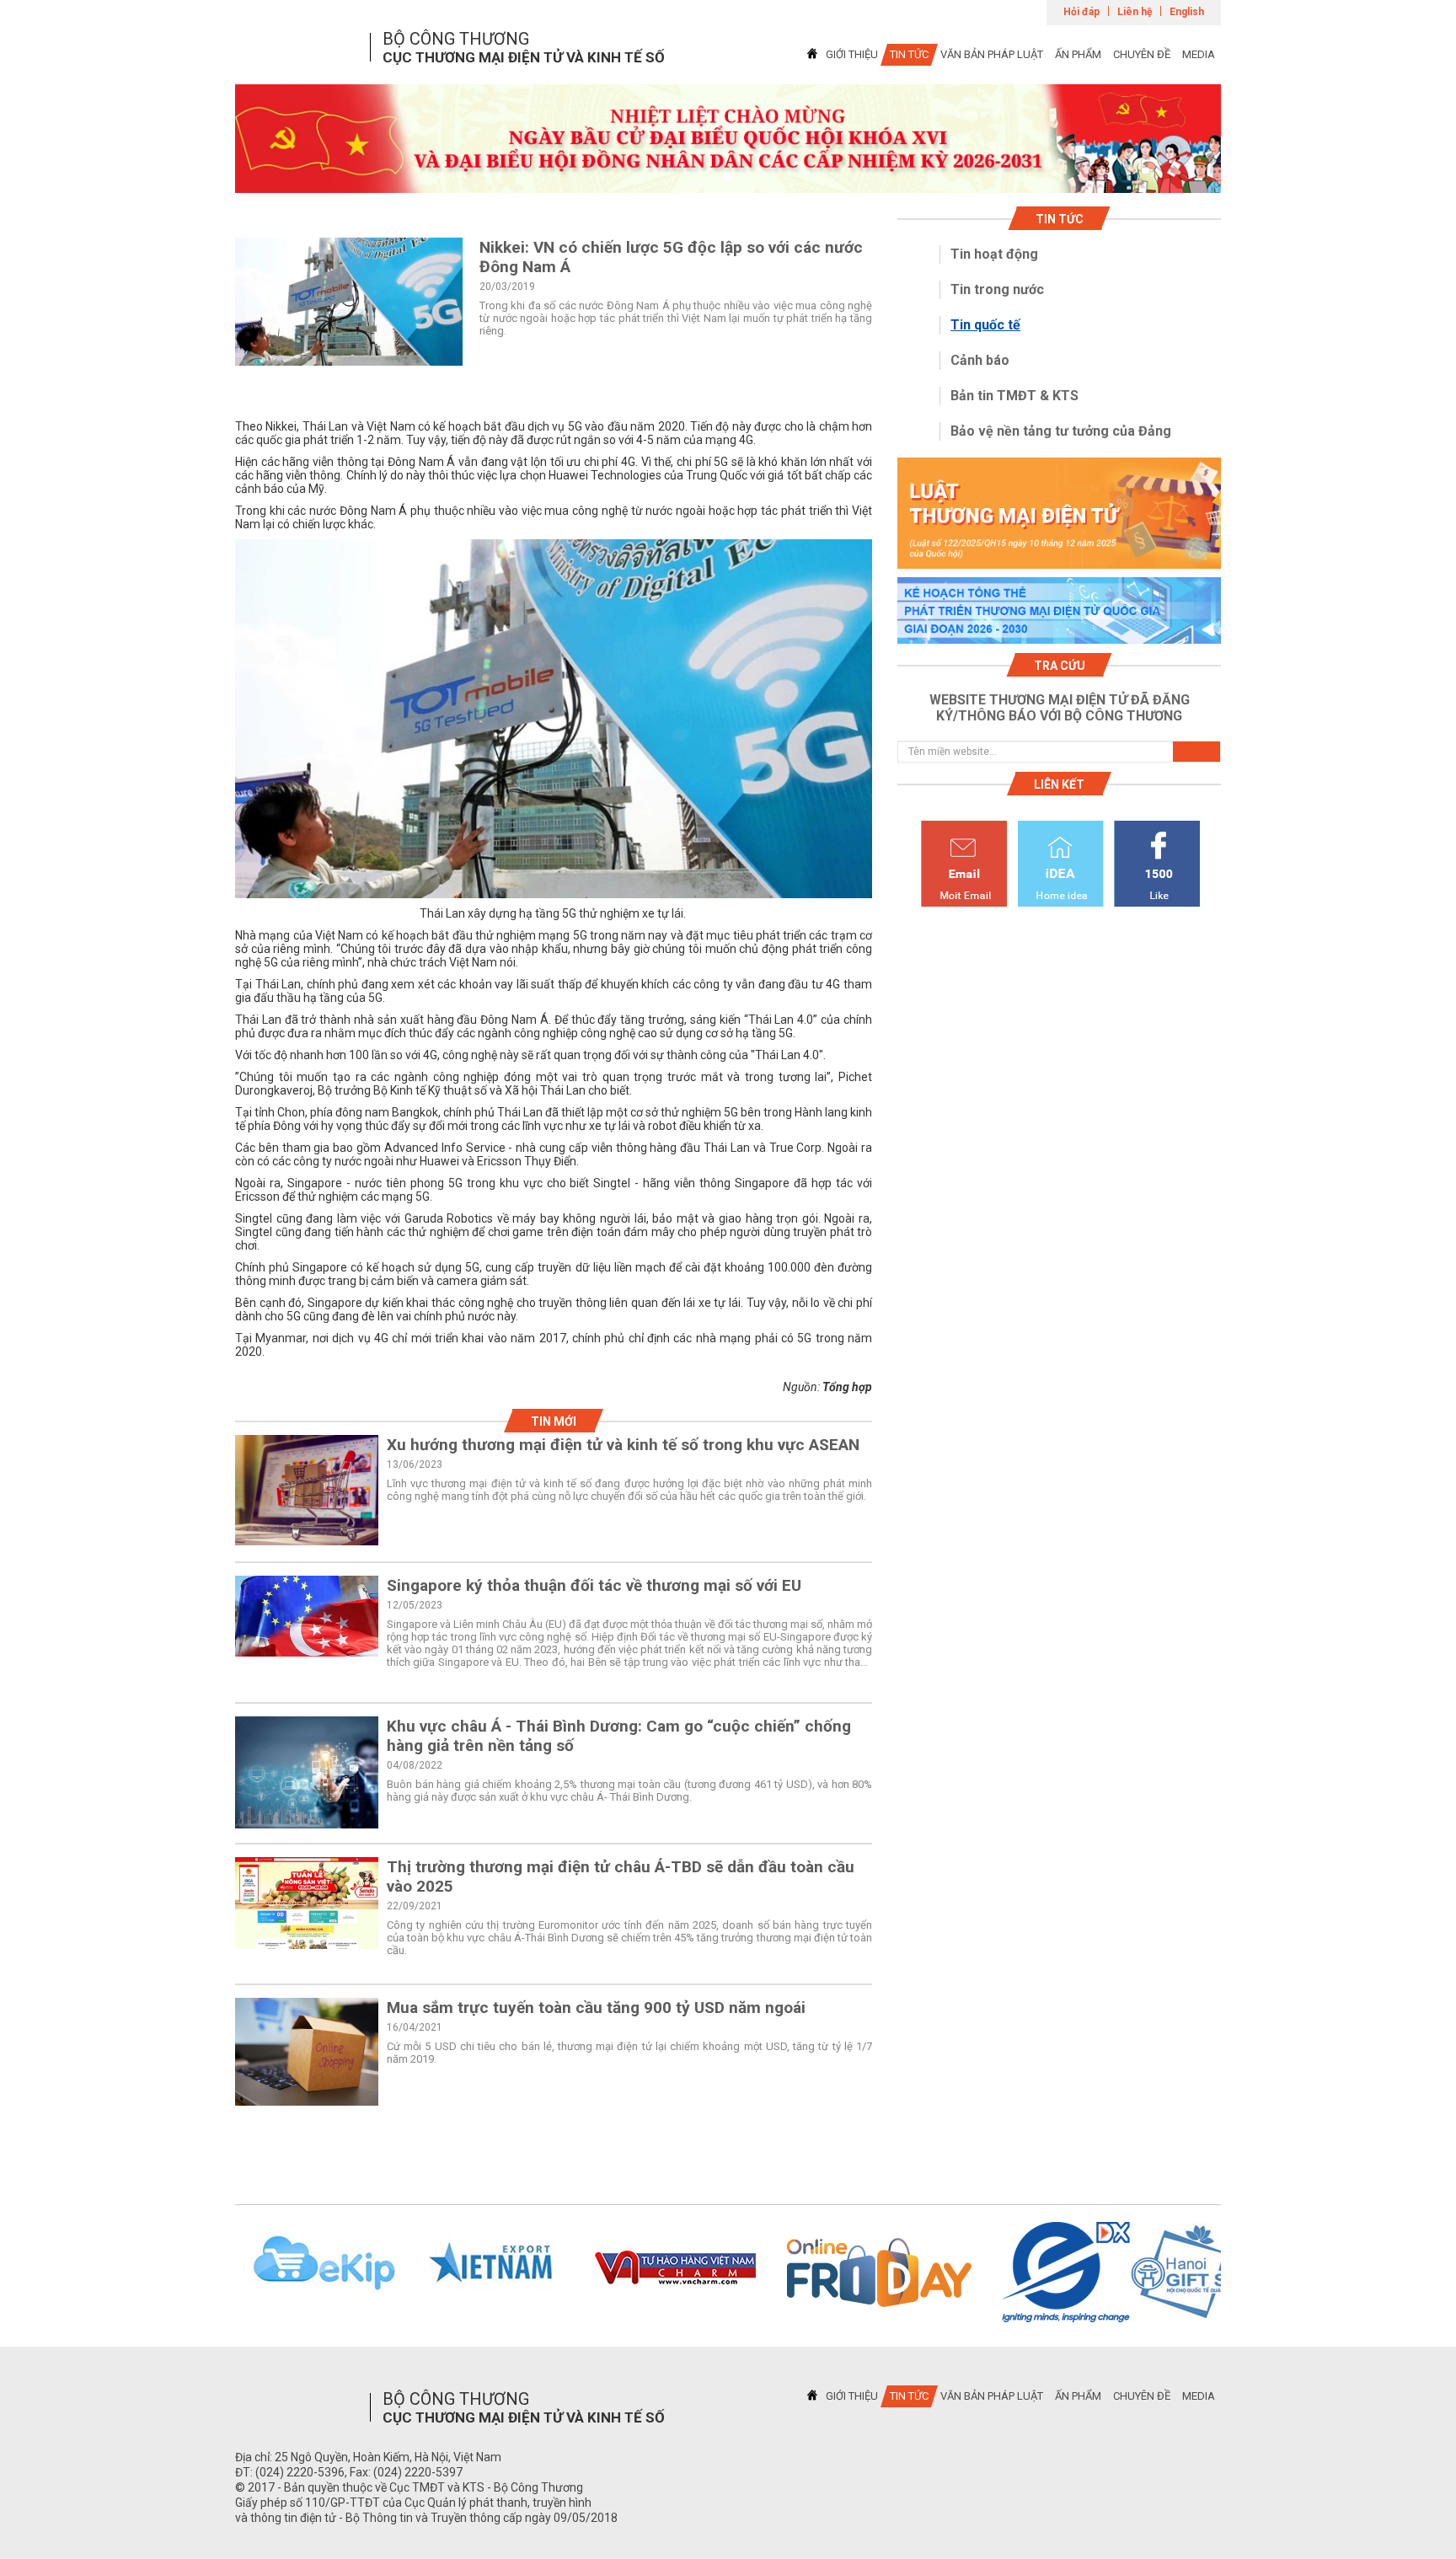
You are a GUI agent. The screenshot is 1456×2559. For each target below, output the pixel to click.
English (1187, 12)
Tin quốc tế (985, 325)
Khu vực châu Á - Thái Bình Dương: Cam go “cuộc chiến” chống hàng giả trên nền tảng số (619, 1736)
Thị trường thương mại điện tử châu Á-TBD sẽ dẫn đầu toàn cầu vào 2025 (621, 1876)
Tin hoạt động (994, 254)
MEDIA (1199, 54)
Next (1243, 2273)
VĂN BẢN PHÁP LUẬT (992, 54)
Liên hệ (1135, 12)
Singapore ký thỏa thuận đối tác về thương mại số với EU (594, 1585)
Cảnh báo (980, 360)
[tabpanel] (728, 139)
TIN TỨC (909, 54)
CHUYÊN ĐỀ (1142, 54)
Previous (213, 2273)
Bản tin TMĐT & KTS (1014, 396)
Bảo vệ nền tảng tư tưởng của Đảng (1061, 431)
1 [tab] (728, 178)
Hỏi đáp (1081, 12)
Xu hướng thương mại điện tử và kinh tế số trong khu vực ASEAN (623, 1445)
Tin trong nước (997, 289)
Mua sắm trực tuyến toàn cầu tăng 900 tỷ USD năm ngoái (596, 2008)
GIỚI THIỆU (852, 54)
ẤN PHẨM (1078, 54)
